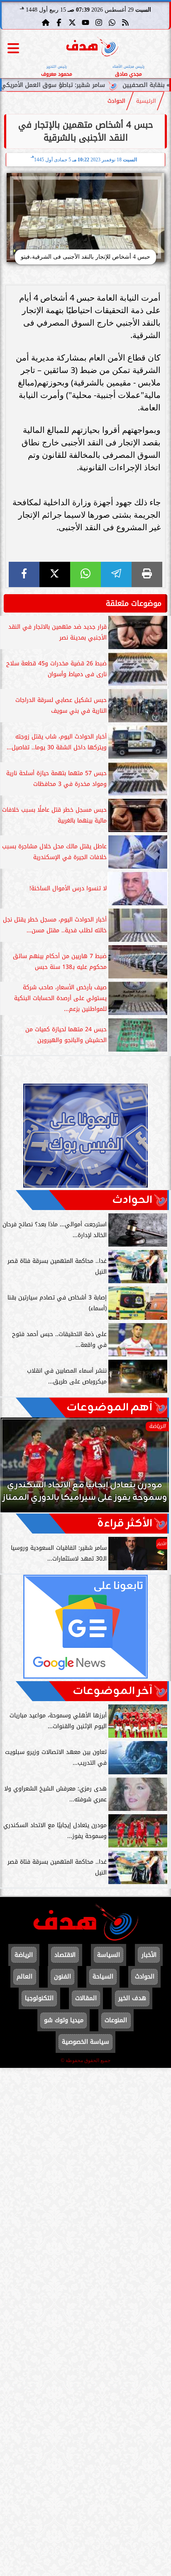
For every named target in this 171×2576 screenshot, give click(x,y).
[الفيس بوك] (59, 22)
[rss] (125, 22)
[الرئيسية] (46, 22)
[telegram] (116, 574)
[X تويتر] (72, 22)
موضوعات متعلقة (134, 603)
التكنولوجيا (39, 1998)
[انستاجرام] (99, 22)
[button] (18, 1469)
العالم (24, 1977)
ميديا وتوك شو (64, 2020)
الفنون (62, 1977)
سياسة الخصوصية (85, 2042)
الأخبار (149, 1955)
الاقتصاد (65, 1955)
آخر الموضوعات (112, 1691)
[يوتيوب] (85, 22)
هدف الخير (132, 1998)
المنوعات (116, 2020)
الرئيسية (146, 101)
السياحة (103, 1977)
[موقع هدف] (92, 48)
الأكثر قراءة (125, 1524)
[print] (147, 574)
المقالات (86, 1998)
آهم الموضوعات (109, 1408)
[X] (55, 574)
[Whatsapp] (112, 22)
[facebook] (24, 574)
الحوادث (116, 101)
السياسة (109, 1955)
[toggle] (13, 48)
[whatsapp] (85, 574)
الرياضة (24, 1955)
